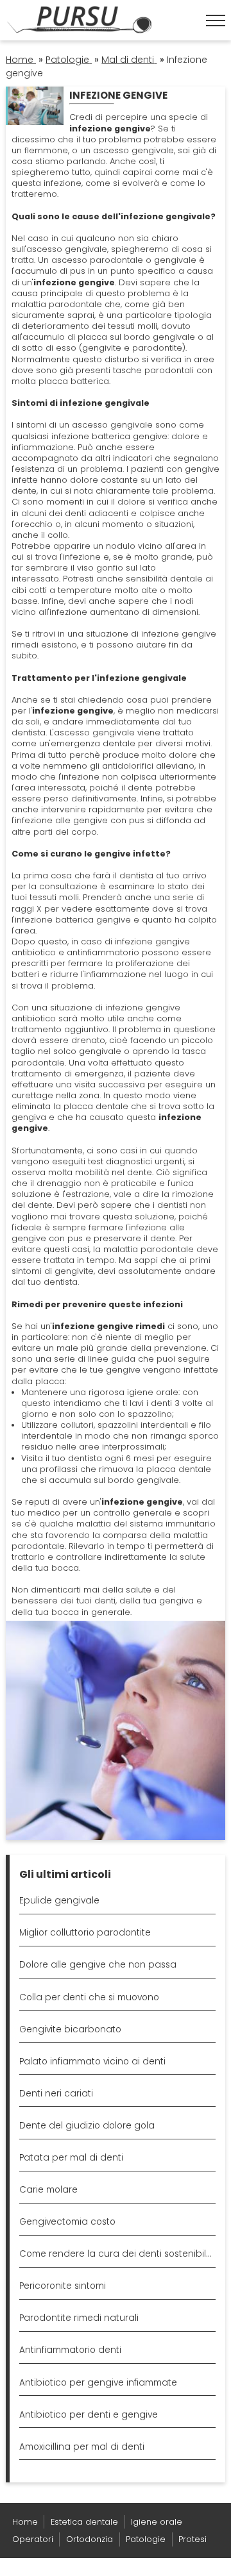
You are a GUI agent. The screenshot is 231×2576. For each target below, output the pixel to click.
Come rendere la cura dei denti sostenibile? (117, 2254)
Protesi (193, 2539)
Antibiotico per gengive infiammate (98, 2383)
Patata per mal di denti (71, 2158)
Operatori (33, 2539)
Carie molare (48, 2190)
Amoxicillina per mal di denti (82, 2447)
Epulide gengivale (59, 1901)
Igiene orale (157, 2522)
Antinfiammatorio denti (70, 2350)
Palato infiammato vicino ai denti (92, 2062)
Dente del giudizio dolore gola (87, 2126)
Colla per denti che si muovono (89, 1997)
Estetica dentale (84, 2522)
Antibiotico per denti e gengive (89, 2415)
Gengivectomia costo (67, 2222)
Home (25, 2522)
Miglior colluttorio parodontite (85, 1933)
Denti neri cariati (56, 2094)
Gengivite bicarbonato (70, 2029)
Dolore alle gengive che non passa (98, 1965)
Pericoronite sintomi (63, 2286)
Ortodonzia (90, 2539)
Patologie (146, 2539)
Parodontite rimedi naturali (79, 2318)
